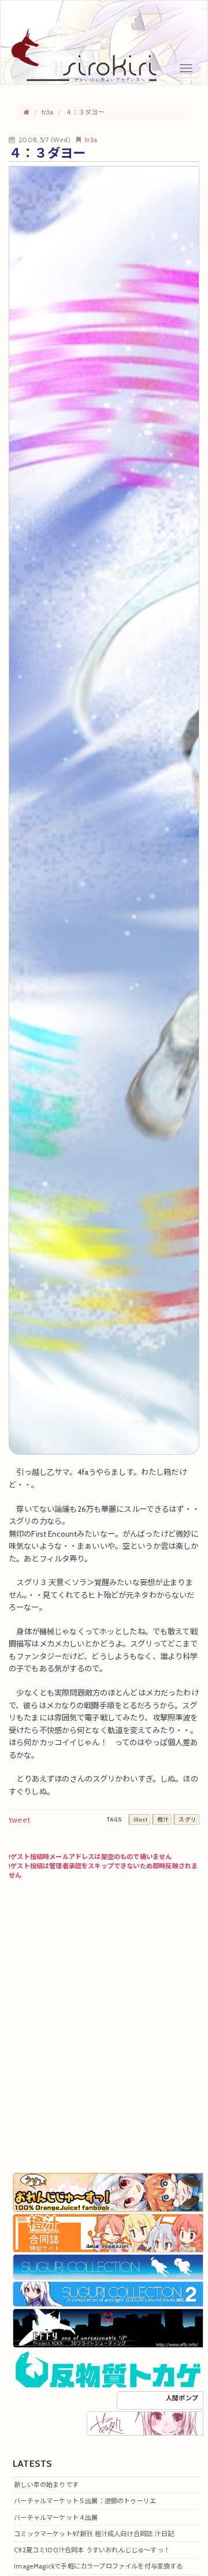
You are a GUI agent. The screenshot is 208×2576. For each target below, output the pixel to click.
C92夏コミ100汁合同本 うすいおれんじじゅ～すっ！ (92, 2550)
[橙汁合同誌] (108, 2232)
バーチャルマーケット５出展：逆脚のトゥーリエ (85, 2501)
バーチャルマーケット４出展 (56, 2518)
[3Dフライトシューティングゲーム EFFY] (108, 2328)
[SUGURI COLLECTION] (108, 2266)
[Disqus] (104, 2024)
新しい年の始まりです (46, 2485)
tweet (19, 1820)
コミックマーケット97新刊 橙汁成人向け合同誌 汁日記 (94, 2534)
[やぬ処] (145, 2422)
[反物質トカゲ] (108, 2369)
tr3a (91, 140)
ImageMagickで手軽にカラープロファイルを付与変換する (98, 2566)
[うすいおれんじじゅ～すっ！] (108, 2192)
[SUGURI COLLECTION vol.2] (108, 2294)
